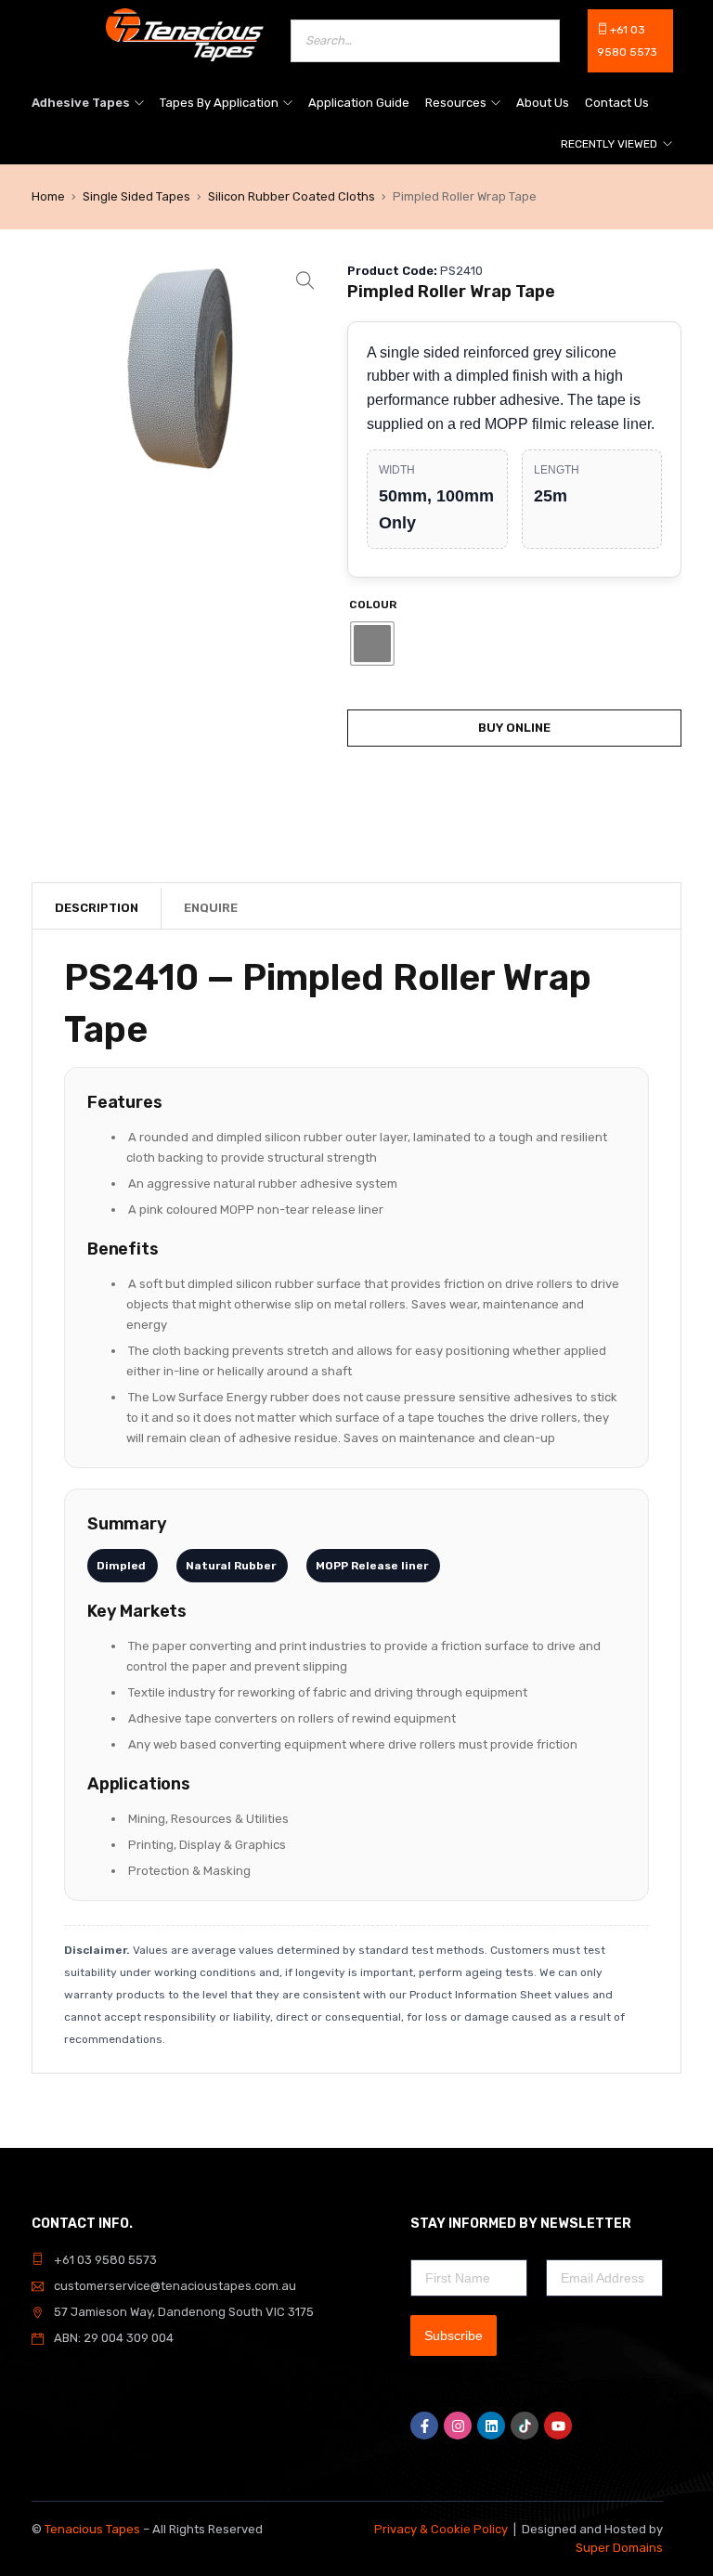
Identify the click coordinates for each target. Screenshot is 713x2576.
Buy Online (514, 728)
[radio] (372, 644)
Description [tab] (97, 908)
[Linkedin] (491, 2426)
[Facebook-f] (424, 2426)
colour (373, 605)
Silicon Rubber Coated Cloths (292, 196)
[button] (305, 280)
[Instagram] (458, 2426)
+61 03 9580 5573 (105, 2260)
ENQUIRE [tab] (211, 908)
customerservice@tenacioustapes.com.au (175, 2286)
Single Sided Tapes (136, 196)
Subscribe (454, 2335)
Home (48, 196)
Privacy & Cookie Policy (441, 2529)
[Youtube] (558, 2426)
